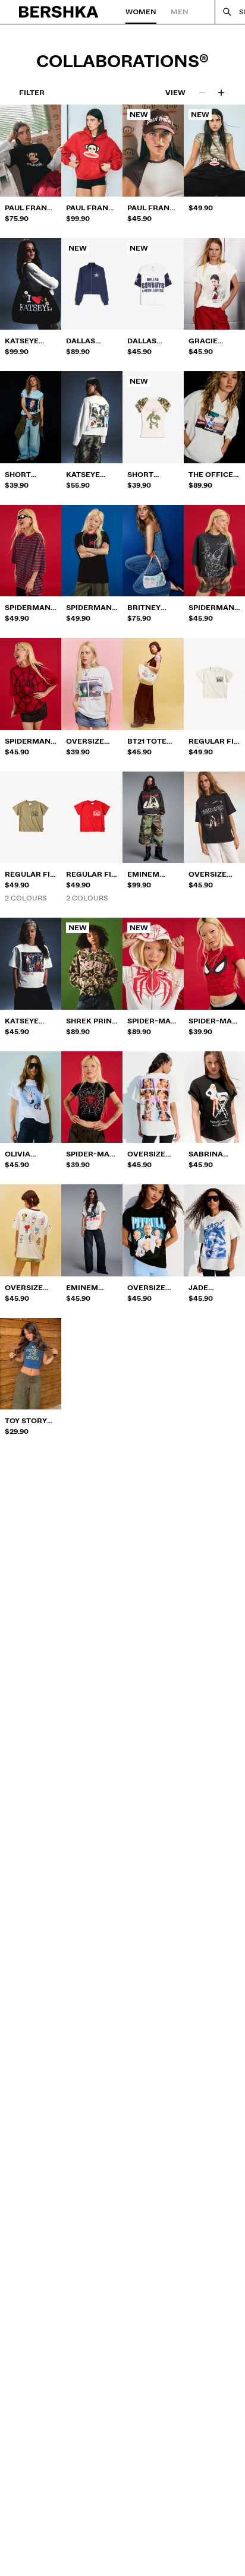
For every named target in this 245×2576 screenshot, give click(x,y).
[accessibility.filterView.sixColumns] (221, 93)
